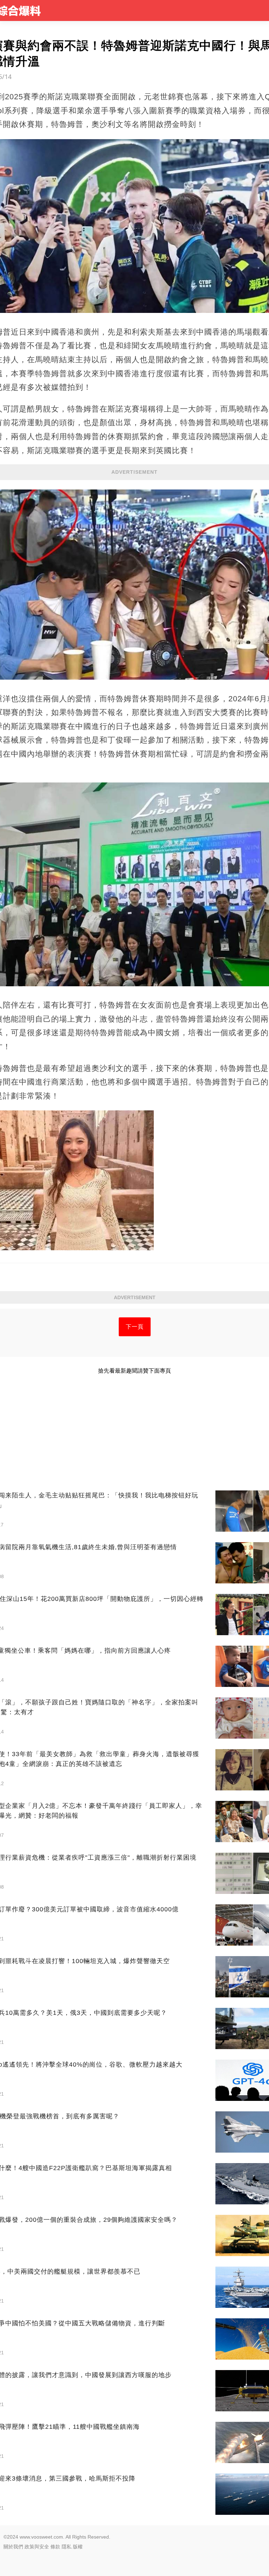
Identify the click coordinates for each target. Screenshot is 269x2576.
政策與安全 (37, 2547)
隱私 (67, 2547)
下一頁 (135, 1327)
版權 (78, 2547)
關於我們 (13, 2547)
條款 (55, 2547)
